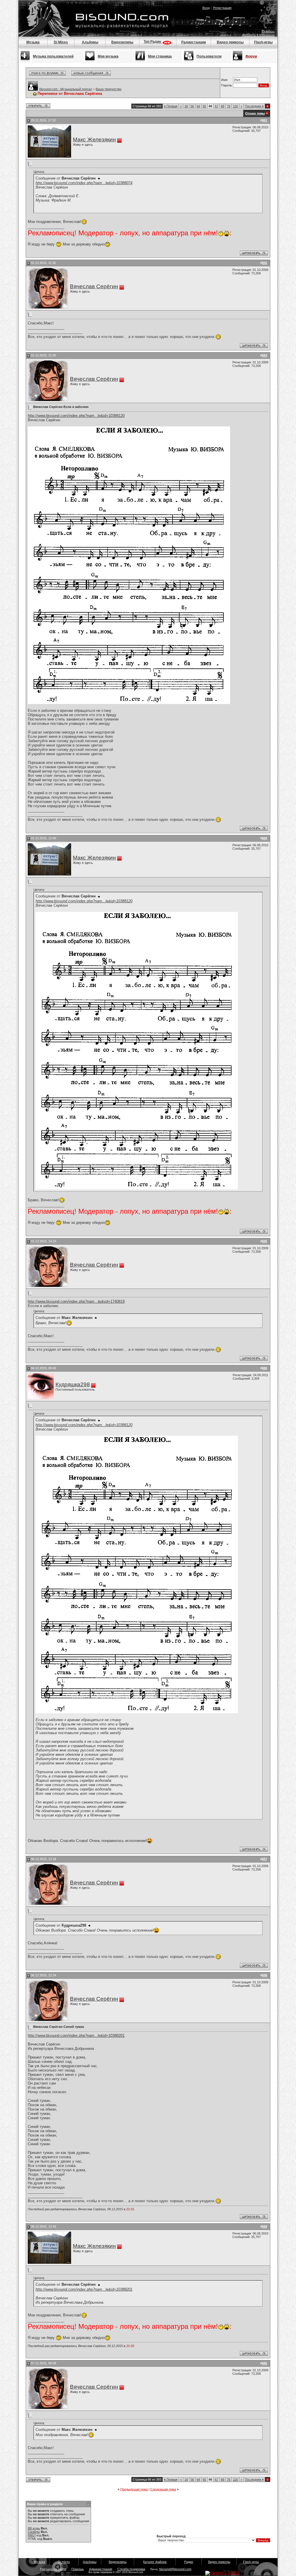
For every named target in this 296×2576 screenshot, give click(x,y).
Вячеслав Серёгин (94, 286)
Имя (224, 80)
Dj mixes (64, 2562)
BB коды (34, 2528)
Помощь (268, 32)
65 (204, 106)
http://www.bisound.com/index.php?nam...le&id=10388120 (76, 416)
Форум (251, 56)
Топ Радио (153, 42)
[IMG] (32, 2535)
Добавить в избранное (258, 35)
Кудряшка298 (73, 1384)
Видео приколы (230, 42)
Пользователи (209, 56)
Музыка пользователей (53, 56)
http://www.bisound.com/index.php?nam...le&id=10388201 (76, 2036)
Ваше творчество (109, 89)
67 (217, 106)
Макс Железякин (94, 139)
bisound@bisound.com (175, 2569)
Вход (206, 8)
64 (198, 106)
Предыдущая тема (134, 2489)
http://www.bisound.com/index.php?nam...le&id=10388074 (84, 183)
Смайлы (34, 2532)
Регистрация (222, 8)
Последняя (254, 106)
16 (186, 106)
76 (229, 106)
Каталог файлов (155, 2562)
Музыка (33, 42)
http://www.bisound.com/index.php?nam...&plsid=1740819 (76, 1301)
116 (235, 106)
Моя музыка (108, 56)
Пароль (227, 85)
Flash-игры (263, 42)
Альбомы (90, 42)
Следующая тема (163, 2489)
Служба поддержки (131, 2569)
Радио (189, 2562)
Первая (171, 106)
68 (223, 106)
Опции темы (255, 113)
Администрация (101, 2569)
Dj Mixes (61, 42)
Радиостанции (194, 42)
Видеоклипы (122, 42)
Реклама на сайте (53, 2569)
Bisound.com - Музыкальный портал (66, 89)
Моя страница (160, 56)
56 (192, 106)
